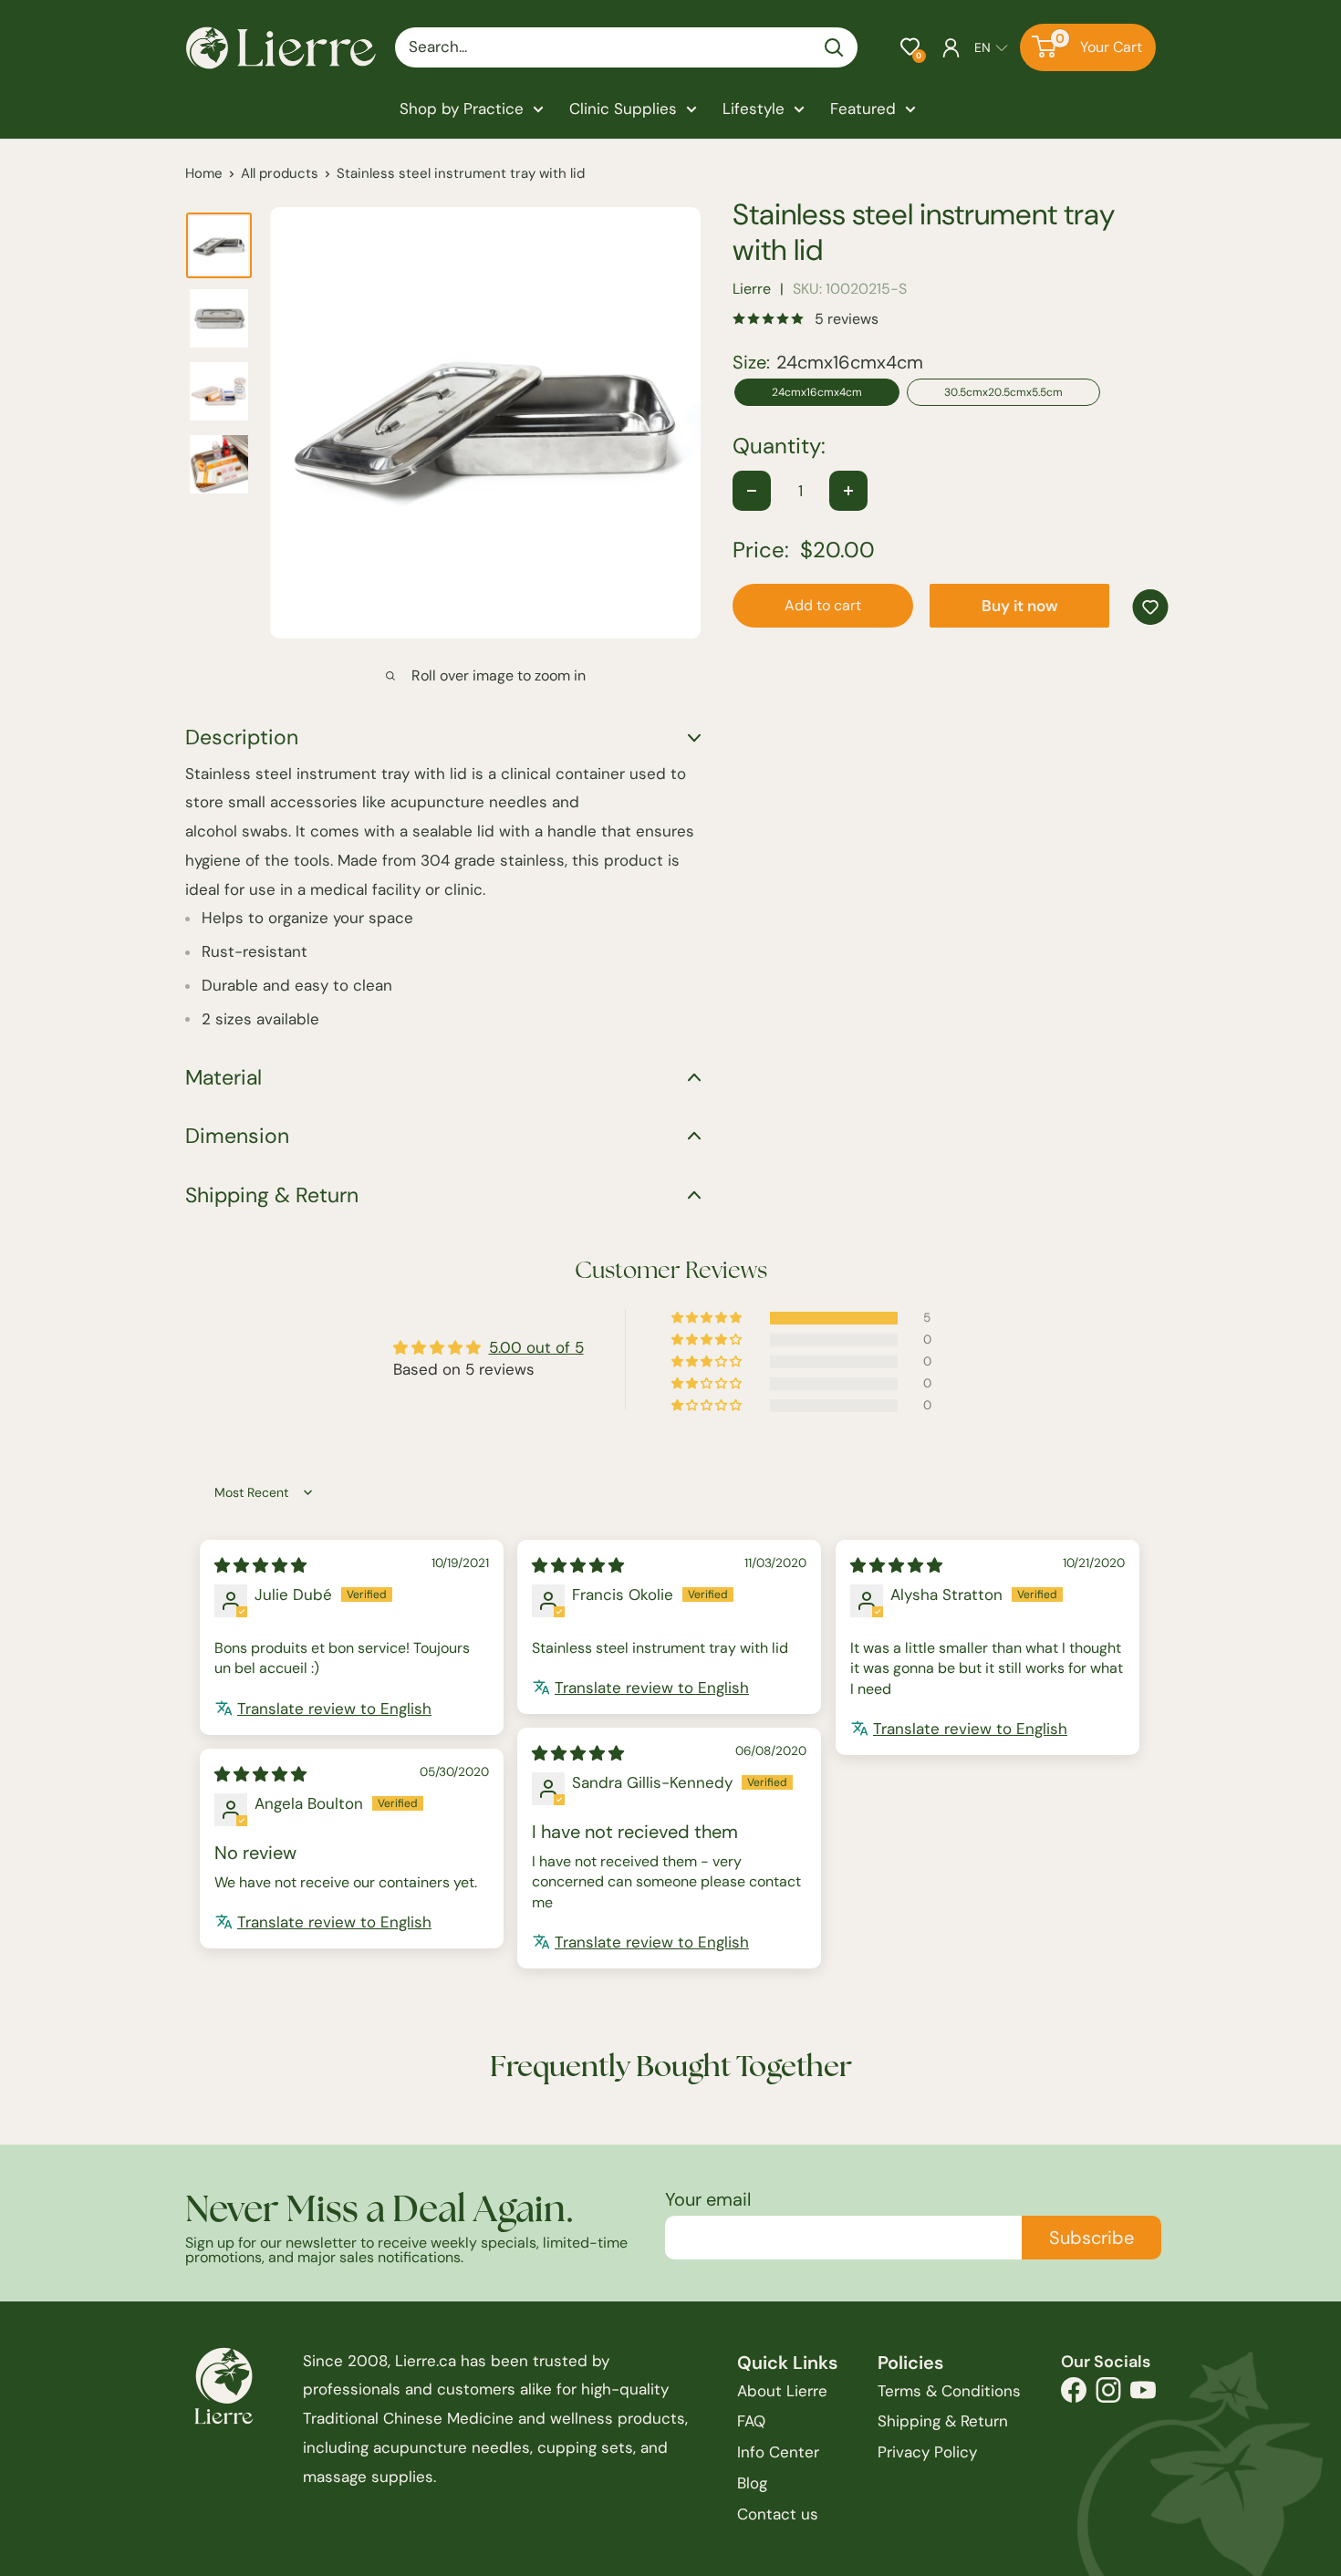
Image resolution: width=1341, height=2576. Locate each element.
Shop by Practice (462, 109)
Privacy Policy (927, 2452)
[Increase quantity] (848, 491)
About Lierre (782, 2391)
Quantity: (779, 446)
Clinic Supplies (623, 109)
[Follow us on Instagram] (1108, 2395)
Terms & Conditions (949, 2391)
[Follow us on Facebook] (1074, 2395)
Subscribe (1092, 2238)
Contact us (778, 2514)
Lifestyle (754, 109)
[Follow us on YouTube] (1143, 2395)
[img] (260, 1565)
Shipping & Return (943, 2421)
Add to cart (823, 605)
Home (204, 173)
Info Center (778, 2452)
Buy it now (1020, 606)
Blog (752, 2483)
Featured (863, 109)
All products (280, 173)
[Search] (835, 47)
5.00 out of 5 (536, 1347)
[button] (910, 47)
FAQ (751, 2421)
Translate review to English (334, 1709)
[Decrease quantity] (752, 491)
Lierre (752, 289)
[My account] (951, 47)
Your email (708, 2199)
